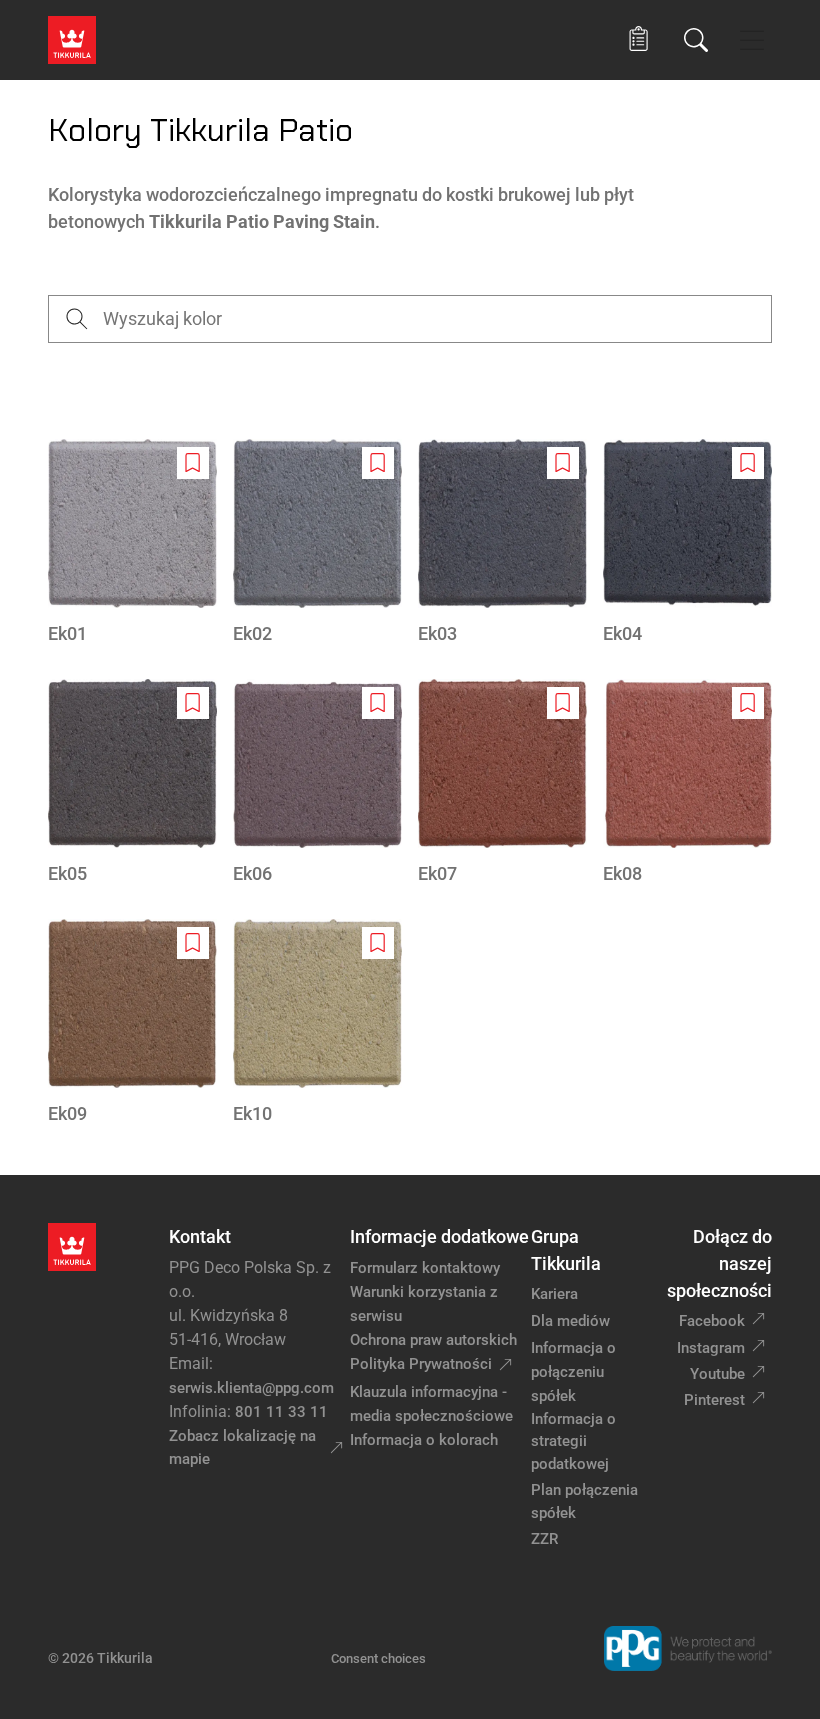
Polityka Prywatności (421, 1364)
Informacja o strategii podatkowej (573, 1441)
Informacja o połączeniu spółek (573, 1372)
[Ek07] (502, 783)
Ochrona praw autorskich (433, 1340)
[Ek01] (132, 543)
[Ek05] (132, 783)
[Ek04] (687, 543)
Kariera (554, 1294)
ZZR (544, 1539)
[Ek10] (317, 1023)
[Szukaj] (696, 40)
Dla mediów (570, 1321)
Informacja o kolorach (424, 1440)
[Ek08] (687, 783)
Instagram (711, 1348)
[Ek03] (502, 543)
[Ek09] (132, 1023)
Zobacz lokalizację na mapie (242, 1447)
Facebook (712, 1321)
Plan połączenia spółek (584, 1501)
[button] (638, 39)
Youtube (717, 1374)
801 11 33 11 (281, 1412)
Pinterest (714, 1400)
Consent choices (378, 1658)
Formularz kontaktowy (425, 1268)
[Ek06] (317, 783)
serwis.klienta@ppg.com (251, 1388)
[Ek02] (317, 543)
